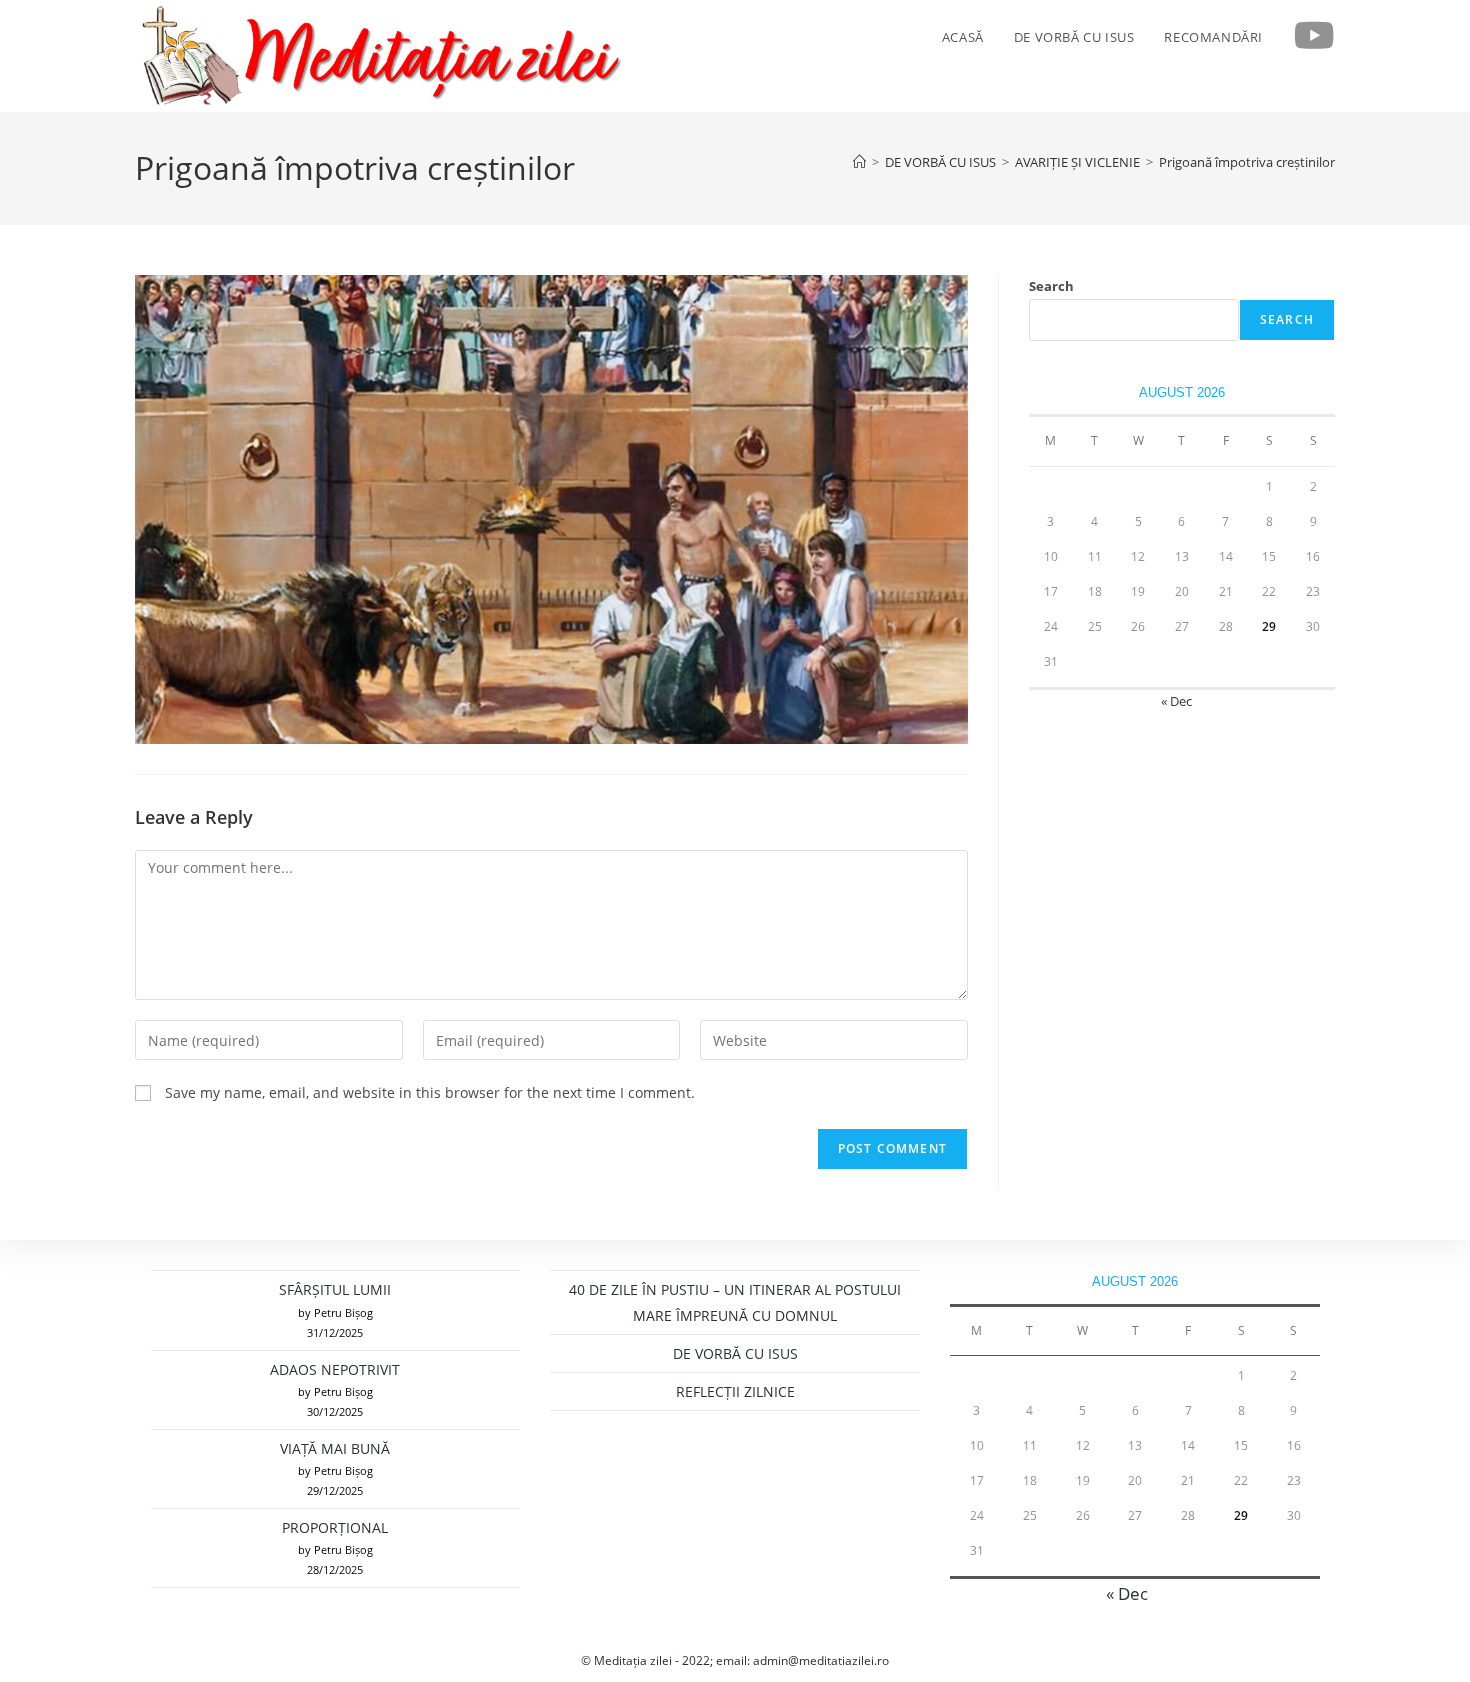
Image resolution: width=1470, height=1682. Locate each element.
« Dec (1176, 701)
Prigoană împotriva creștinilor (1247, 162)
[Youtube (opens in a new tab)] (1314, 36)
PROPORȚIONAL (335, 1527)
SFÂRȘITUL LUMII (335, 1289)
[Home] (859, 162)
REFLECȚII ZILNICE (735, 1391)
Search (1051, 286)
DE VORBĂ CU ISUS (735, 1353)
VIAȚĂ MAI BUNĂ (335, 1448)
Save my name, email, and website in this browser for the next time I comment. (430, 1092)
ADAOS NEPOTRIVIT (335, 1369)
